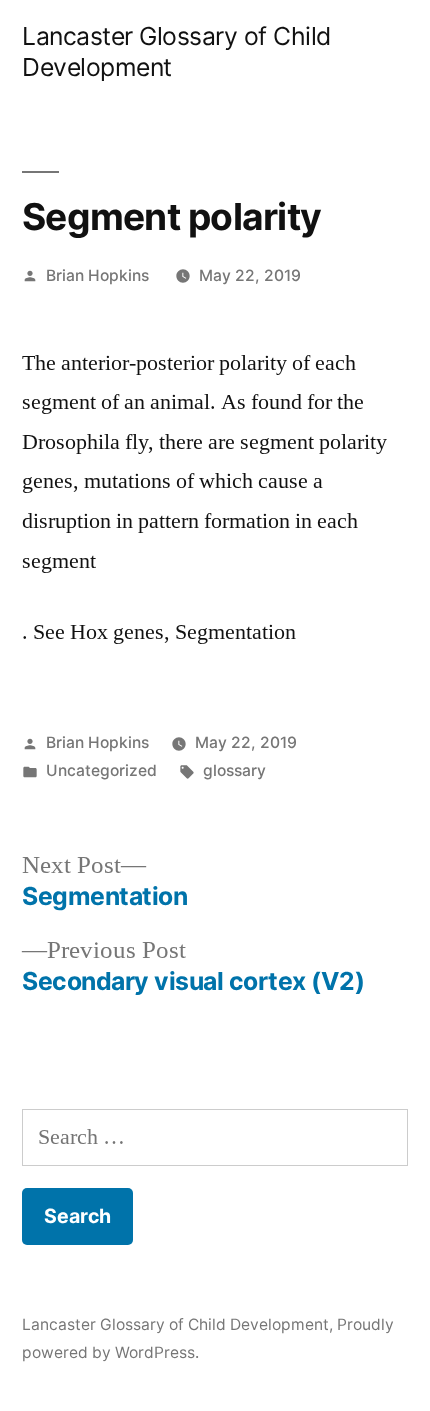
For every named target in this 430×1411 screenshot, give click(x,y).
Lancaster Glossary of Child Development (175, 1324)
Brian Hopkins (97, 275)
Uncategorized (101, 770)
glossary (234, 770)
